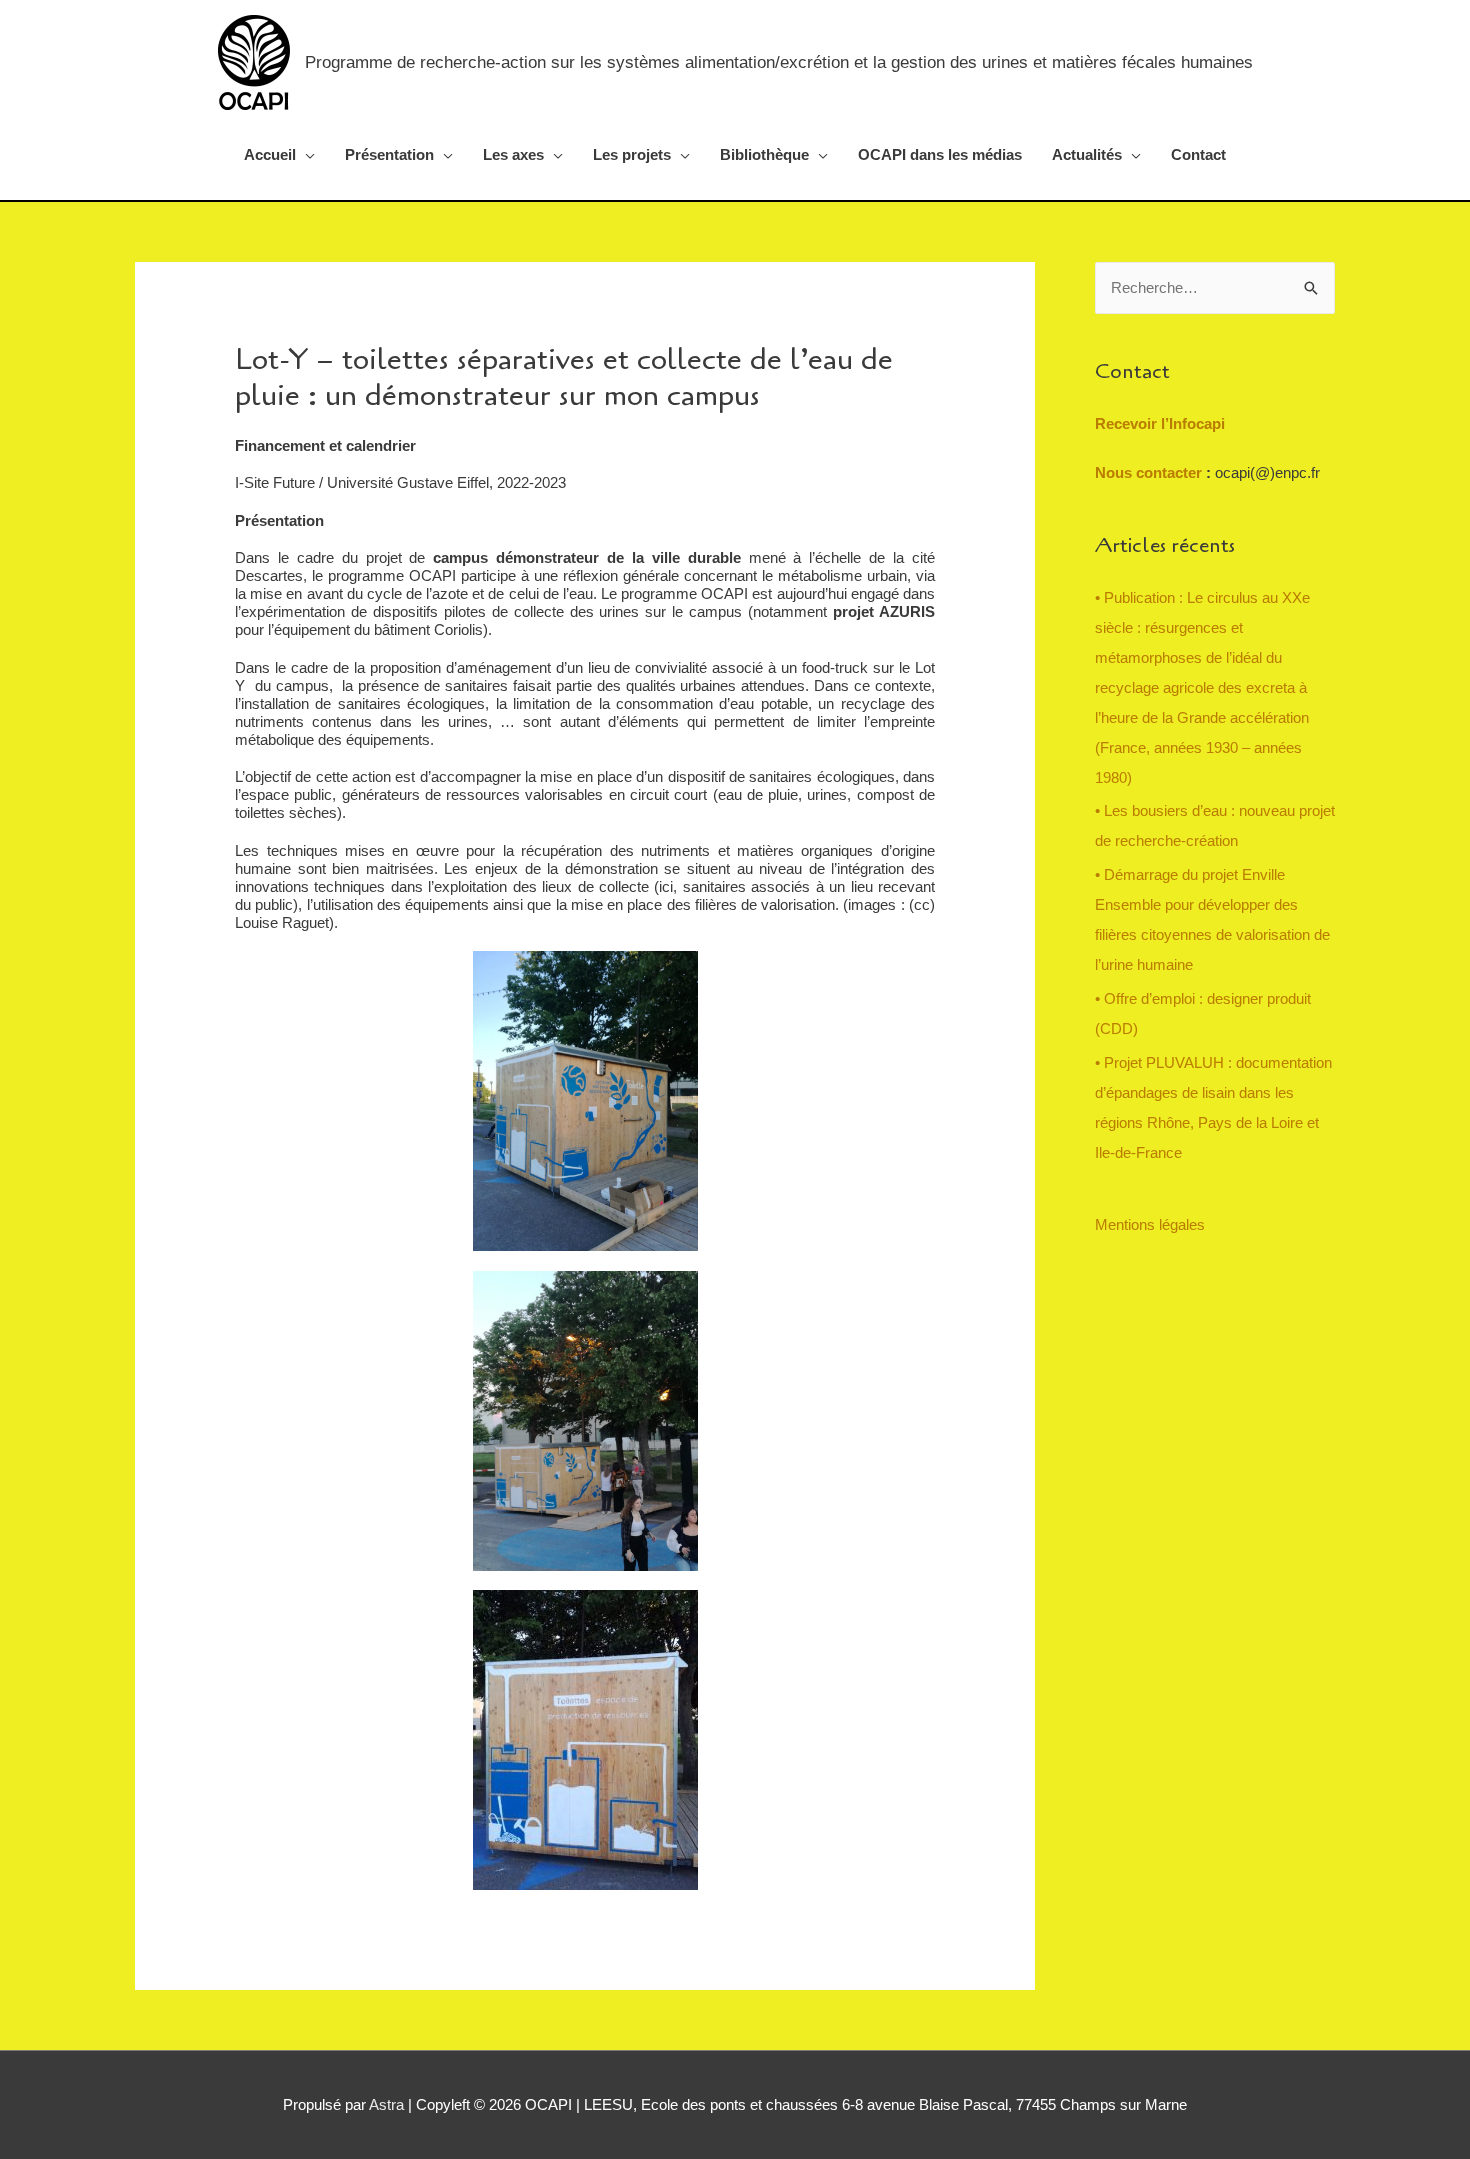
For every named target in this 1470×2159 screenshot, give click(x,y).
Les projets (632, 154)
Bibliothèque (764, 154)
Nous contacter (1150, 472)
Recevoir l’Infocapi (1160, 423)
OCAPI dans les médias (940, 154)
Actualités (1087, 154)
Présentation (389, 154)
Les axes (513, 154)
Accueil (270, 154)
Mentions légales (1150, 1224)
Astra (386, 2104)
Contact (1198, 154)
